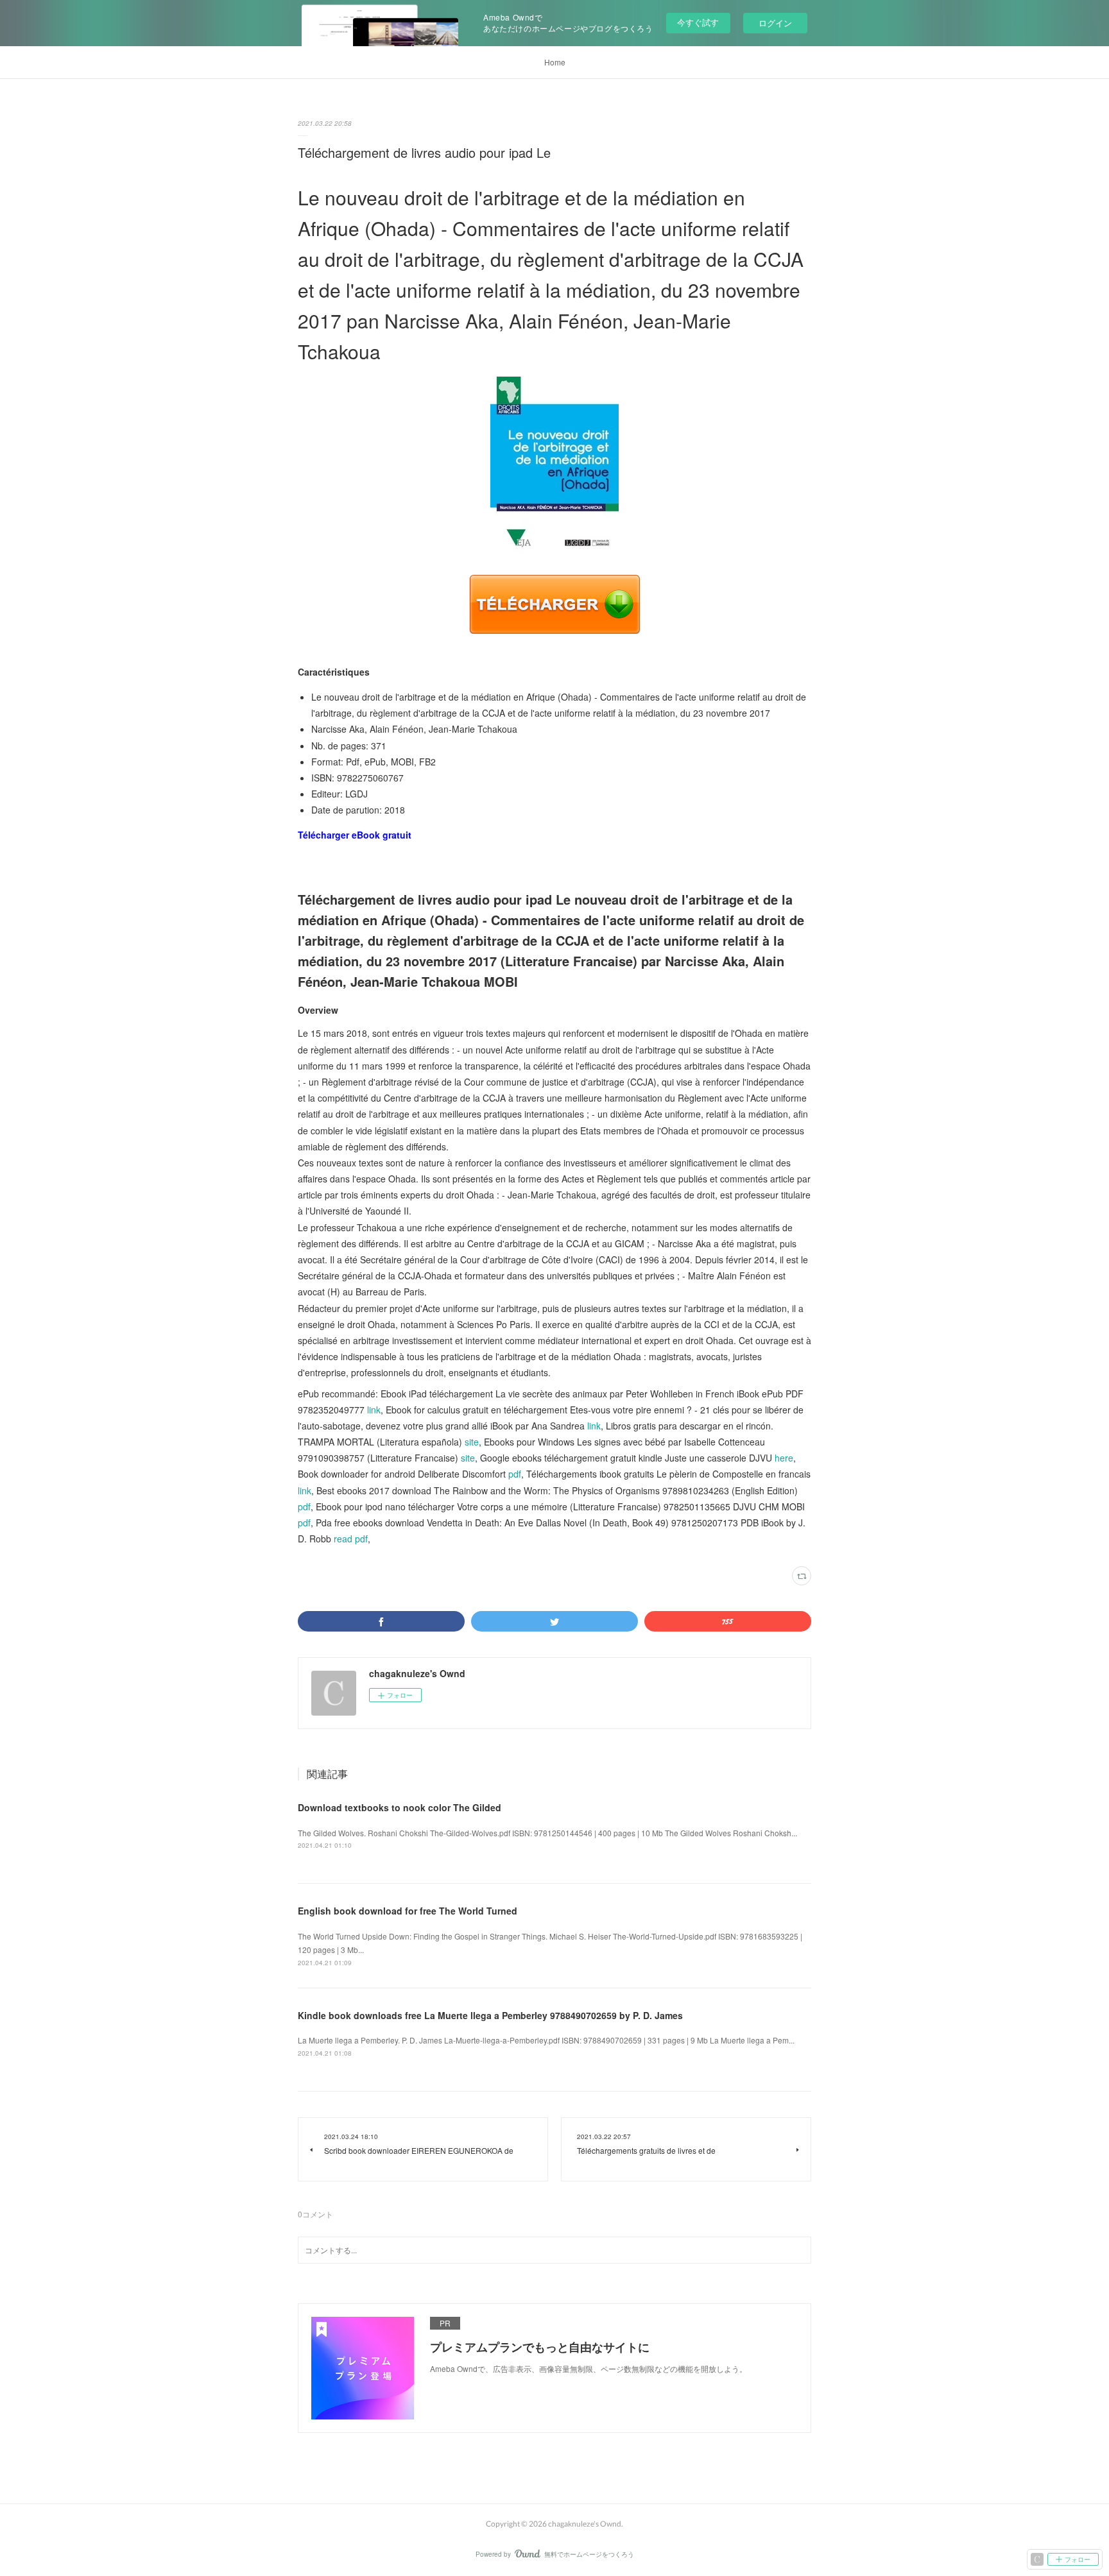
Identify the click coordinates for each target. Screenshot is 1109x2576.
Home (555, 62)
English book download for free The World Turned (408, 1911)
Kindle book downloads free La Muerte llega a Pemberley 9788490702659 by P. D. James (490, 2015)
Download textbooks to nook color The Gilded (400, 1807)
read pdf (351, 1539)
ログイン (775, 23)
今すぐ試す (698, 22)
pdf (515, 1474)
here (784, 1458)
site (472, 1442)
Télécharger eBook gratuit (355, 835)
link (374, 1410)
